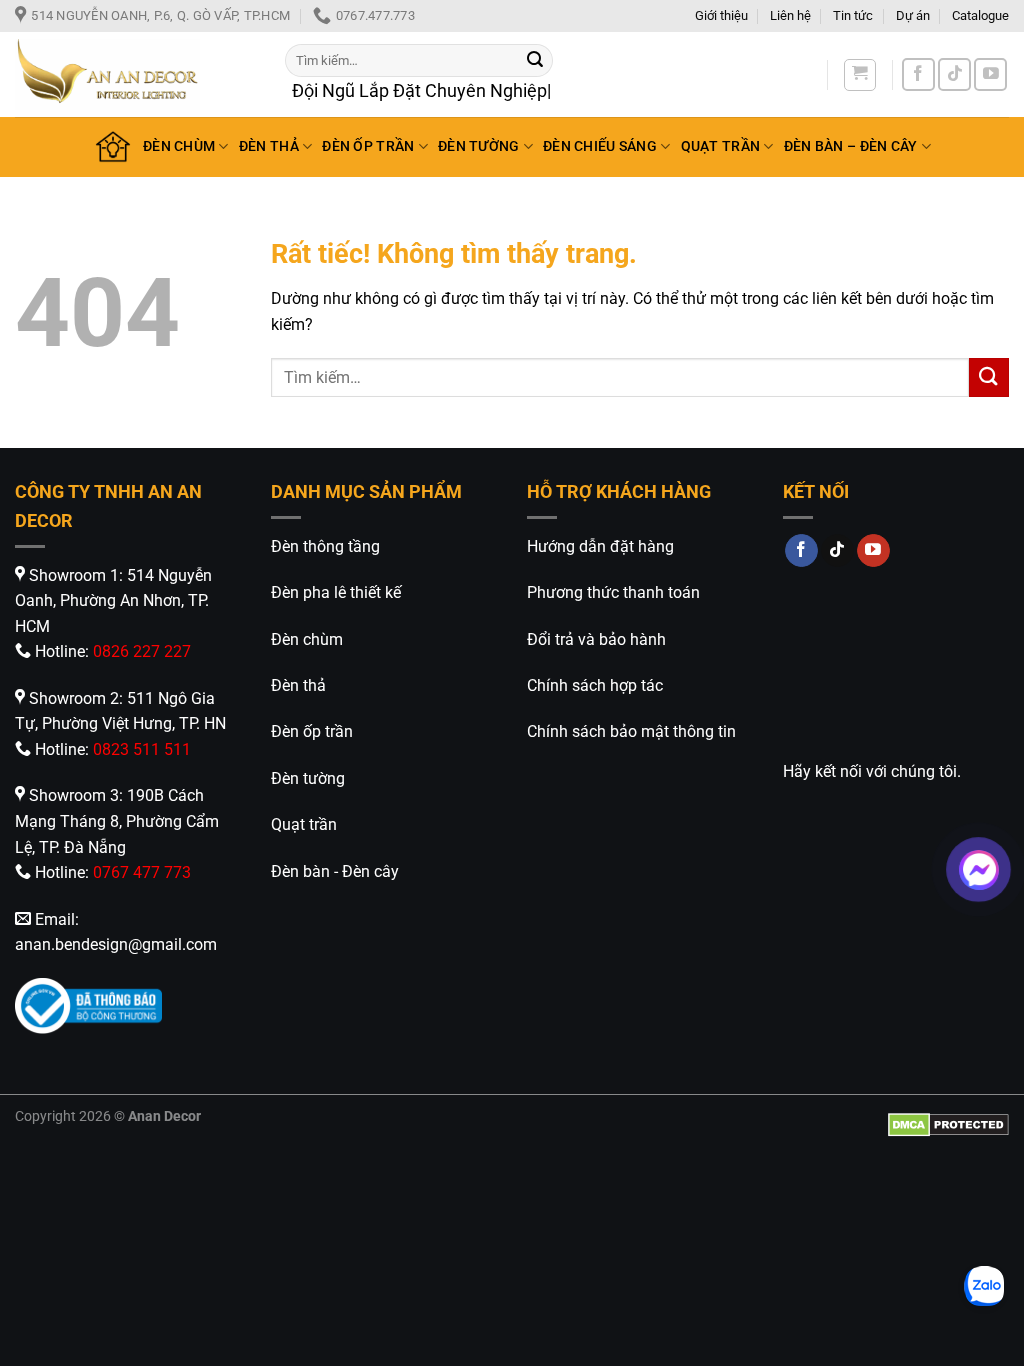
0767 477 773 (142, 872)
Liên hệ (790, 15)
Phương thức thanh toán (613, 592)
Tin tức (853, 15)
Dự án (913, 15)
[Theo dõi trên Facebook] (918, 74)
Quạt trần (304, 824)
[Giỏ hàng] (860, 75)
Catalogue (980, 15)
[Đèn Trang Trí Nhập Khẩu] (135, 74)
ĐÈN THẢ (269, 146)
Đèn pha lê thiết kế (336, 592)
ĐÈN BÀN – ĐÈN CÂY (851, 146)
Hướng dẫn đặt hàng (600, 546)
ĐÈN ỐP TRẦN (368, 146)
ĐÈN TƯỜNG (479, 146)
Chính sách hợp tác (595, 685)
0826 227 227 (142, 651)
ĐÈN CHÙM (179, 146)
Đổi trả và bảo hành (596, 639)
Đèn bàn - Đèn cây (335, 871)
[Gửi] (535, 60)
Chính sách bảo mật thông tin (631, 731)
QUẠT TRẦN (721, 146)
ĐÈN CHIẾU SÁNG (600, 146)
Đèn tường (308, 778)
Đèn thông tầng (325, 546)
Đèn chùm (307, 639)
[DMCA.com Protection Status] (948, 1124)
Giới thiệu (721, 15)
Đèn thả (298, 685)
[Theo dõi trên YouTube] (990, 74)
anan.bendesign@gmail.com (116, 944)
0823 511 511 (142, 749)
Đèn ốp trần (312, 731)
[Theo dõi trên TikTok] (954, 74)
